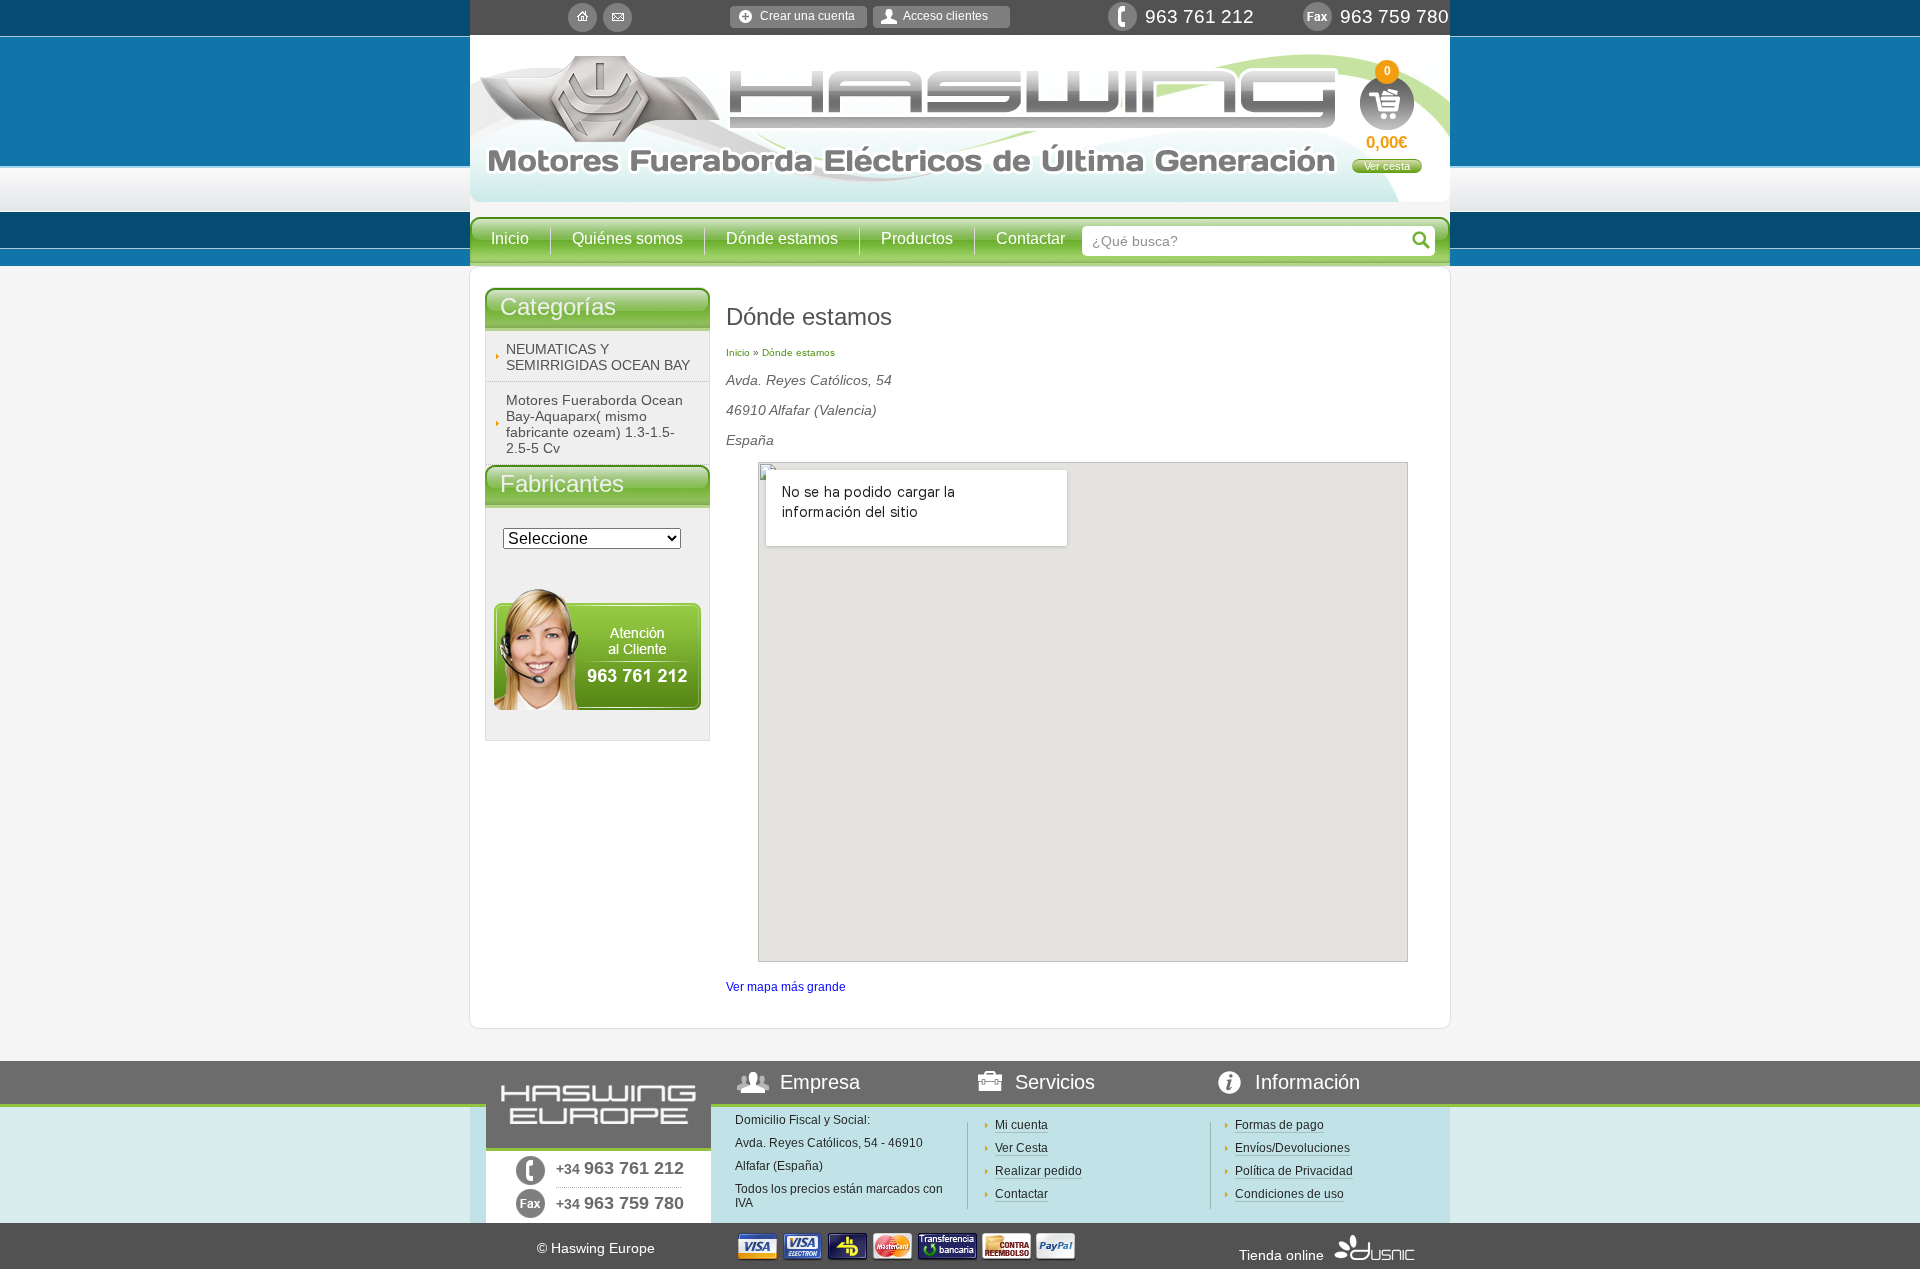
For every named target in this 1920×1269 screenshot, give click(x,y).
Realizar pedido (1038, 1171)
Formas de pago (1279, 1125)
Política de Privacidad (1294, 1171)
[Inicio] (582, 17)
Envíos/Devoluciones (1292, 1148)
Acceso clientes (945, 16)
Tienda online (1281, 1255)
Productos (917, 238)
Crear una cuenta (807, 16)
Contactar (1030, 238)
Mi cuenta (1021, 1125)
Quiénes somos (627, 238)
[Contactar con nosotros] (617, 17)
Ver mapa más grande (786, 986)
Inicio (510, 238)
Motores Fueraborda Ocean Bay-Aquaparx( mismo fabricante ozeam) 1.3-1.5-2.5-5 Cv (594, 424)
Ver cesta (1387, 166)
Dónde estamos (782, 238)
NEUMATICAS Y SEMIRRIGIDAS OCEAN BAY (598, 357)
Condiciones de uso (1289, 1194)
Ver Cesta (1021, 1148)
